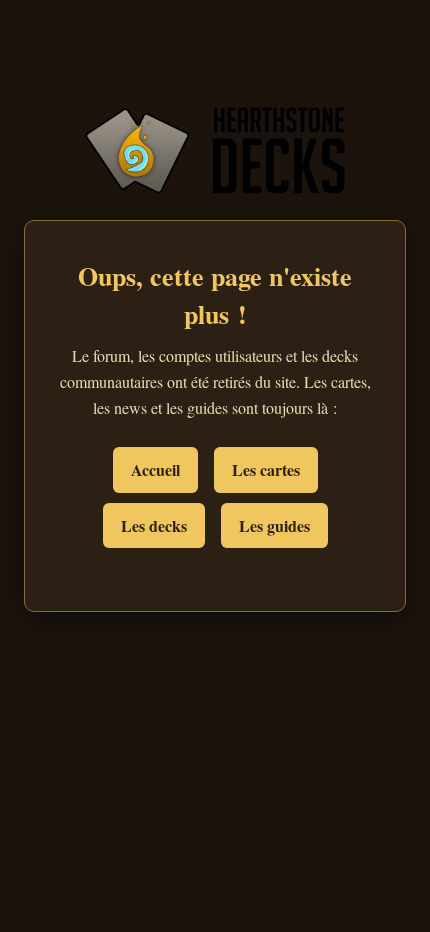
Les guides (274, 525)
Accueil (155, 469)
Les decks (154, 525)
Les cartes (266, 469)
